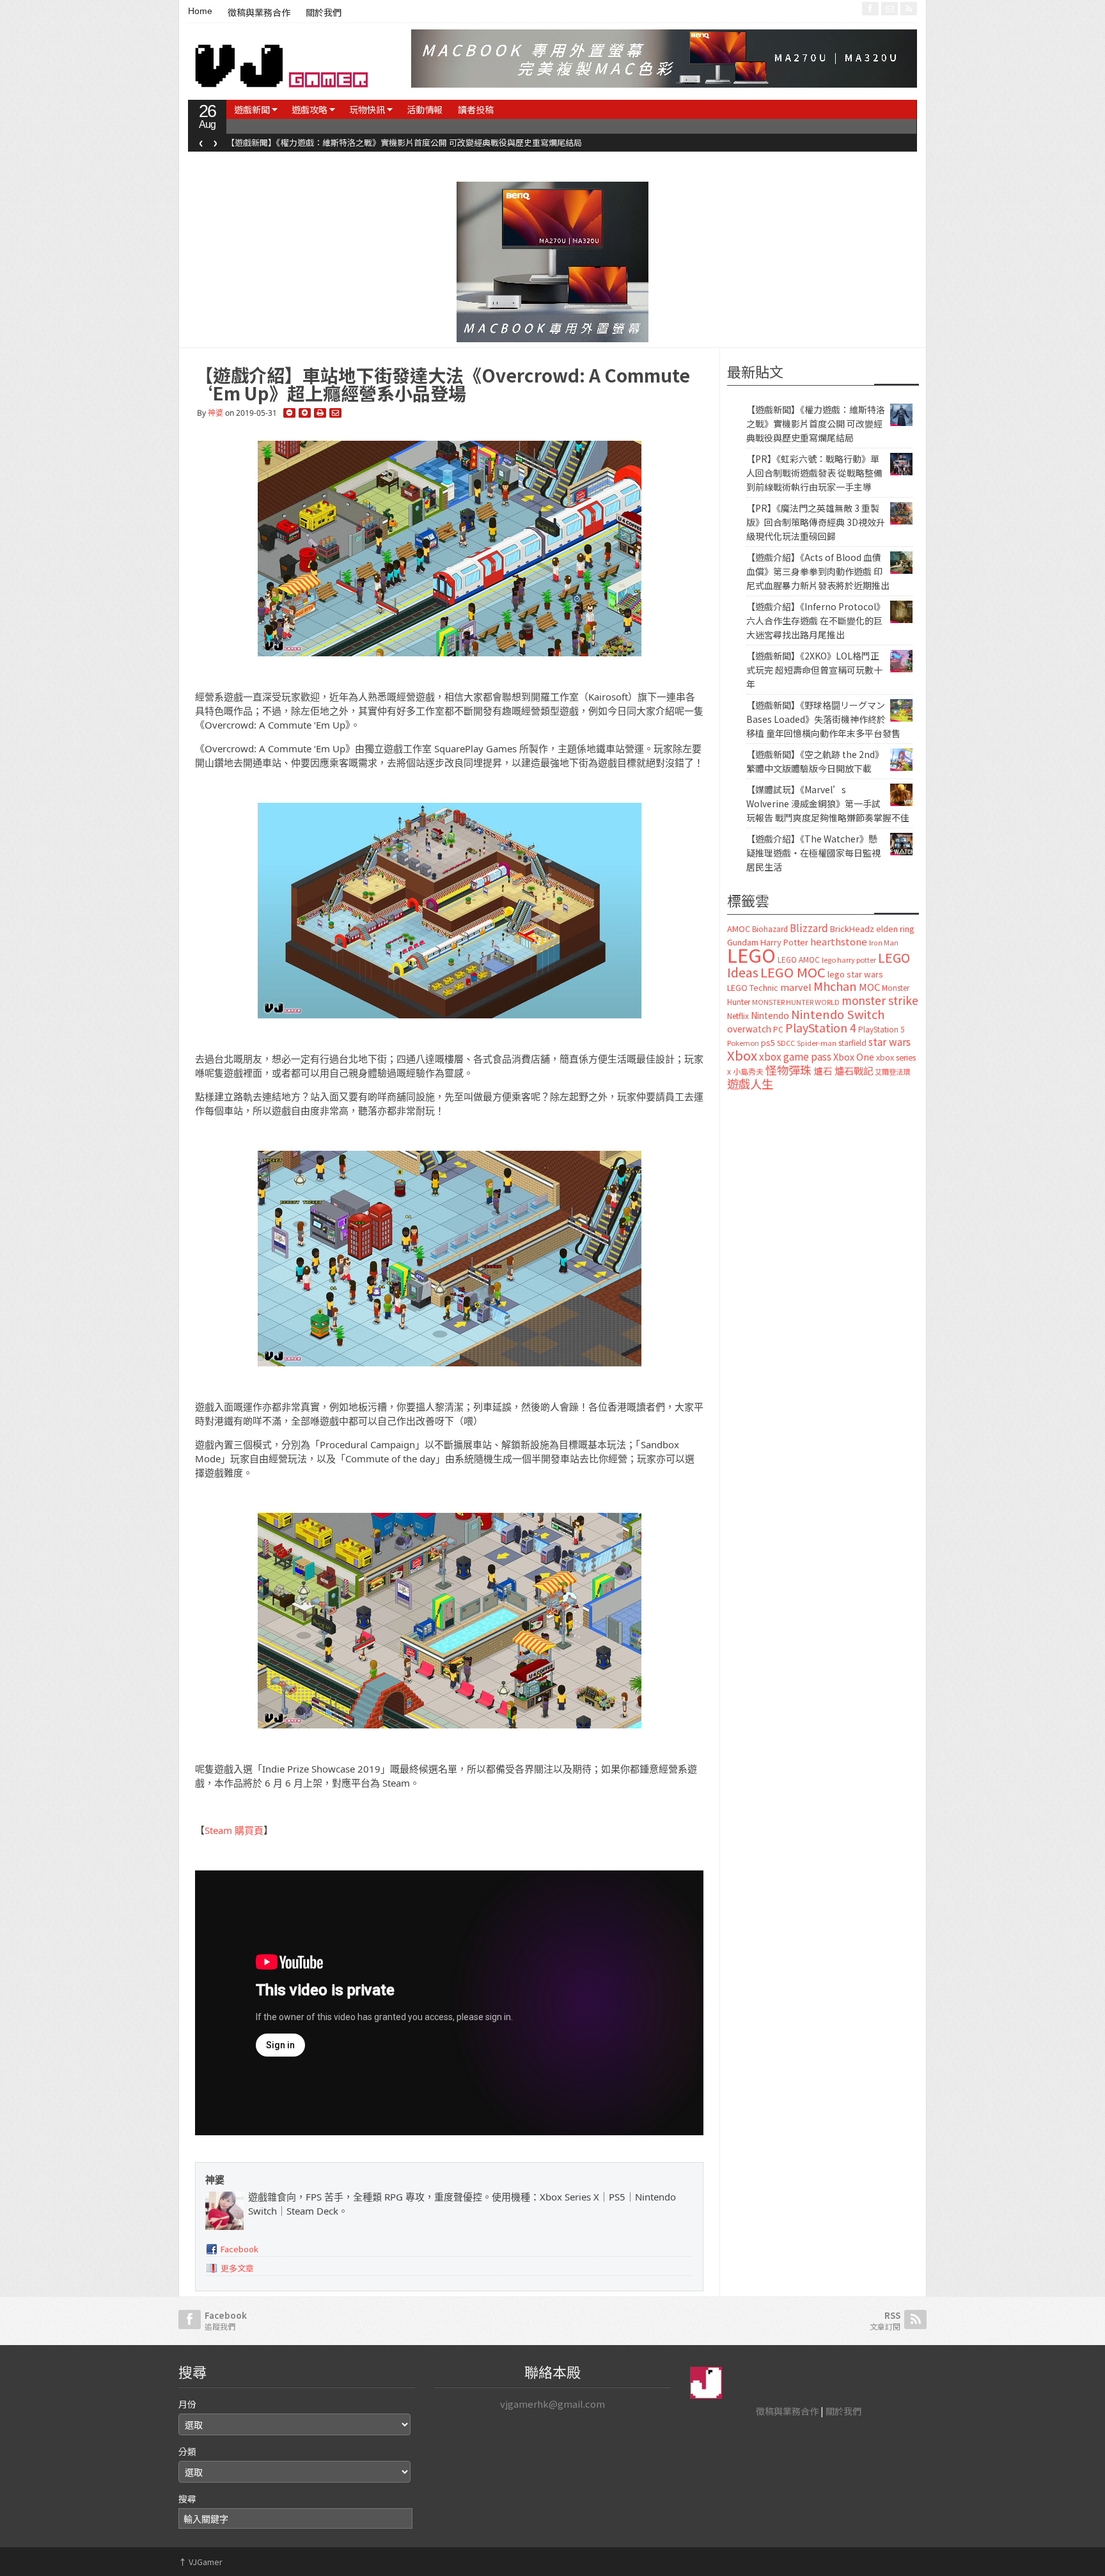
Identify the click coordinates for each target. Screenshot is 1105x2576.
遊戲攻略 (310, 109)
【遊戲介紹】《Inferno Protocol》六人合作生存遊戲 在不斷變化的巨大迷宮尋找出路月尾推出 (816, 620)
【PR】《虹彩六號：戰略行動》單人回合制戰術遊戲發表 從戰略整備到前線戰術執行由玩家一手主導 (409, 142)
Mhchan (835, 986)
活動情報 (425, 109)
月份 (187, 2404)
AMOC (739, 928)
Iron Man (884, 943)
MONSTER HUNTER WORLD (796, 1002)
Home (200, 11)
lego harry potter (849, 960)
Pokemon (743, 1043)
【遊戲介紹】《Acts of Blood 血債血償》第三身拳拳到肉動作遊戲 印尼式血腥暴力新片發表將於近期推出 (818, 571)
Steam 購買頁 (234, 1830)
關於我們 (324, 13)
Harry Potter (784, 942)
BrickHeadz (852, 928)
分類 (187, 2451)
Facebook (239, 2249)
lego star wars (855, 974)
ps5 (768, 1042)
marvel (796, 987)
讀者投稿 (476, 109)
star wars (889, 1042)
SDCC (786, 1043)
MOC (869, 987)
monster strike (880, 1000)
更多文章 (237, 2268)
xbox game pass (795, 1056)
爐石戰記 (854, 1071)
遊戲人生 (750, 1084)
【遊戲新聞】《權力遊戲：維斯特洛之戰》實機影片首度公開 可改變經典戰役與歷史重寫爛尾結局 (816, 423)
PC (778, 1029)
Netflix (738, 1015)
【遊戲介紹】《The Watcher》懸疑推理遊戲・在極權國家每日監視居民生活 (813, 853)
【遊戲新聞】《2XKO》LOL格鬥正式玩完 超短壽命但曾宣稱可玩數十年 (814, 670)
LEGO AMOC (799, 960)
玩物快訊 (367, 109)
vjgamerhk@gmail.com (552, 2404)
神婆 (216, 413)
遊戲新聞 (252, 109)
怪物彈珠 (788, 1070)
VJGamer (200, 2562)
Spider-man (817, 1043)
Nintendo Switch (838, 1014)
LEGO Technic (753, 988)
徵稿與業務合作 (259, 13)
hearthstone (839, 941)
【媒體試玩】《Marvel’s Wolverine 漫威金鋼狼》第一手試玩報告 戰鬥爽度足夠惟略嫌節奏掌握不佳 (828, 803)
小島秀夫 (748, 1071)
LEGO (751, 954)
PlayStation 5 (881, 1029)
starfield (852, 1042)
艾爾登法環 (892, 1071)
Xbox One (854, 1056)
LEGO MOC (793, 972)
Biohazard (770, 929)
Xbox (742, 1055)
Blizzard (809, 928)
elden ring (895, 928)
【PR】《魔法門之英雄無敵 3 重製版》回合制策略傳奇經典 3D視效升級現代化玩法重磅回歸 (816, 522)
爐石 (823, 1071)
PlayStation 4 (821, 1027)
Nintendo (770, 1015)
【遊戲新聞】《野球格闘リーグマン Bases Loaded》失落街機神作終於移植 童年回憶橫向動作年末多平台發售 (823, 719)
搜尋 (187, 2499)
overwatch (749, 1029)
